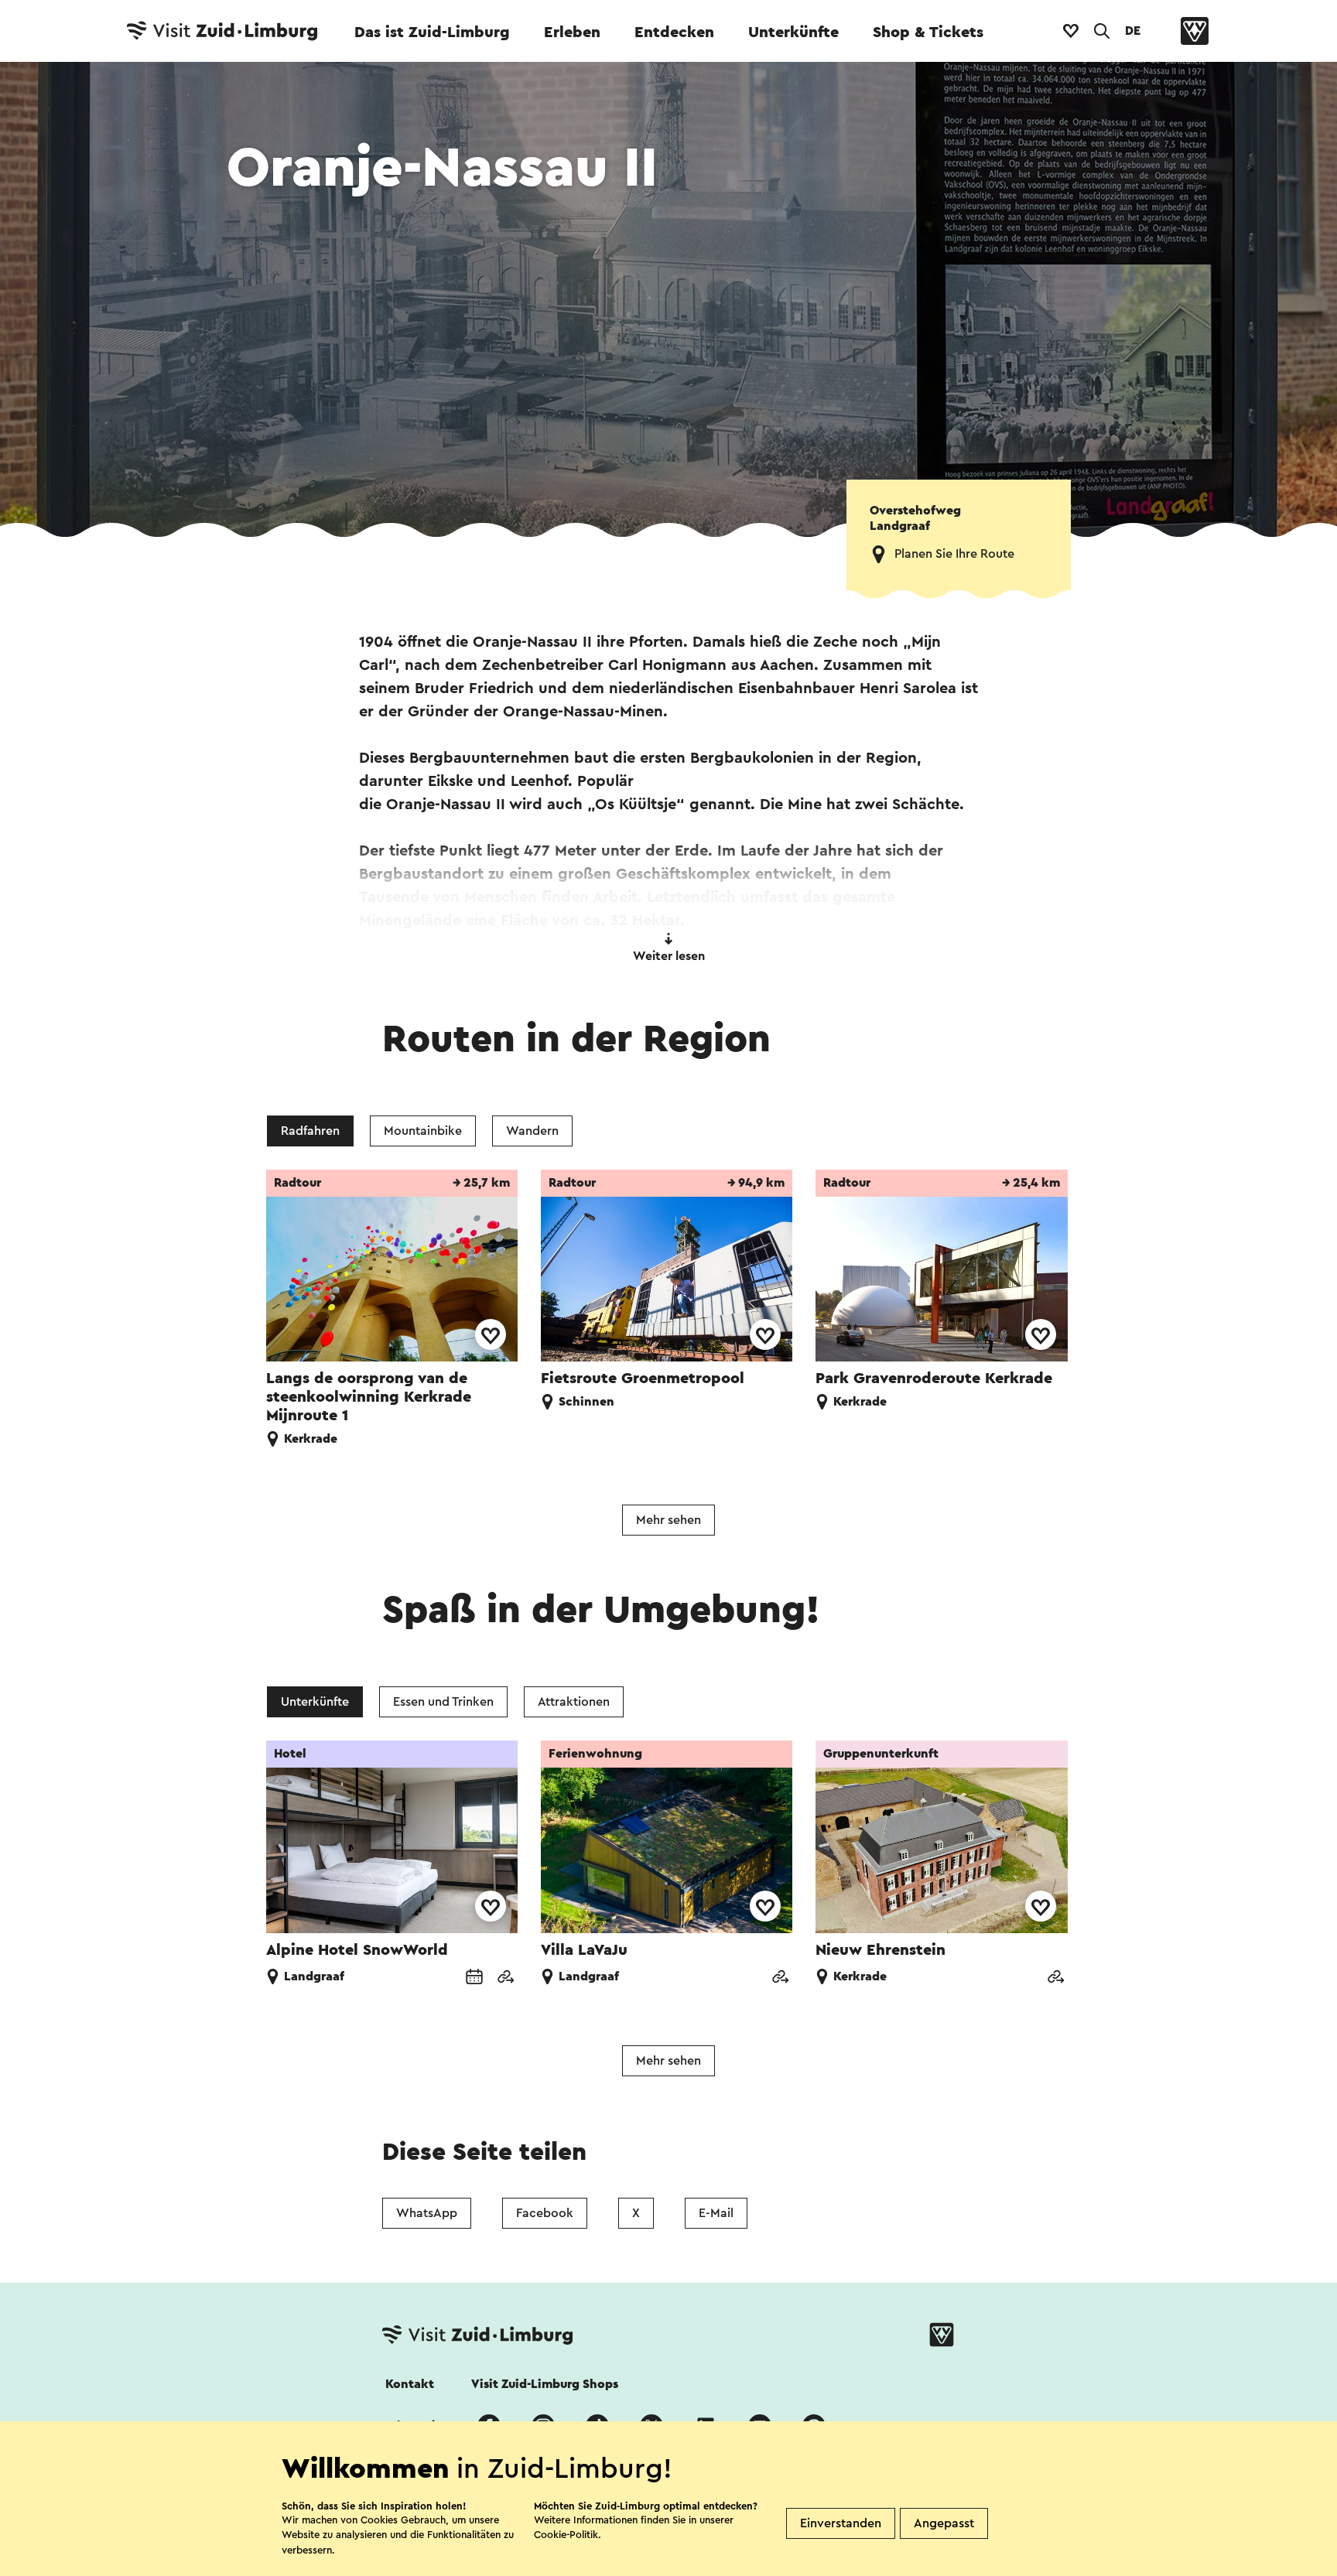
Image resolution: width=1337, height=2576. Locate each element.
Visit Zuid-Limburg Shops (545, 2384)
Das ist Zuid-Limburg (432, 32)
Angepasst (944, 2523)
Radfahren (310, 1131)
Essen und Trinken (443, 1702)
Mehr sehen (668, 1520)
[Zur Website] (505, 1978)
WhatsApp (427, 2213)
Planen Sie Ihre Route (954, 554)
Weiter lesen (669, 956)
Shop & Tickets (928, 32)
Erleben (572, 32)
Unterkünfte (793, 32)
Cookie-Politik (566, 2535)
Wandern (532, 1131)
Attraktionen (574, 1702)
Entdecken (674, 32)
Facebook (545, 2213)
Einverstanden (841, 2523)
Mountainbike (423, 1131)
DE (1133, 31)
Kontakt (410, 2384)
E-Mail (716, 2213)
